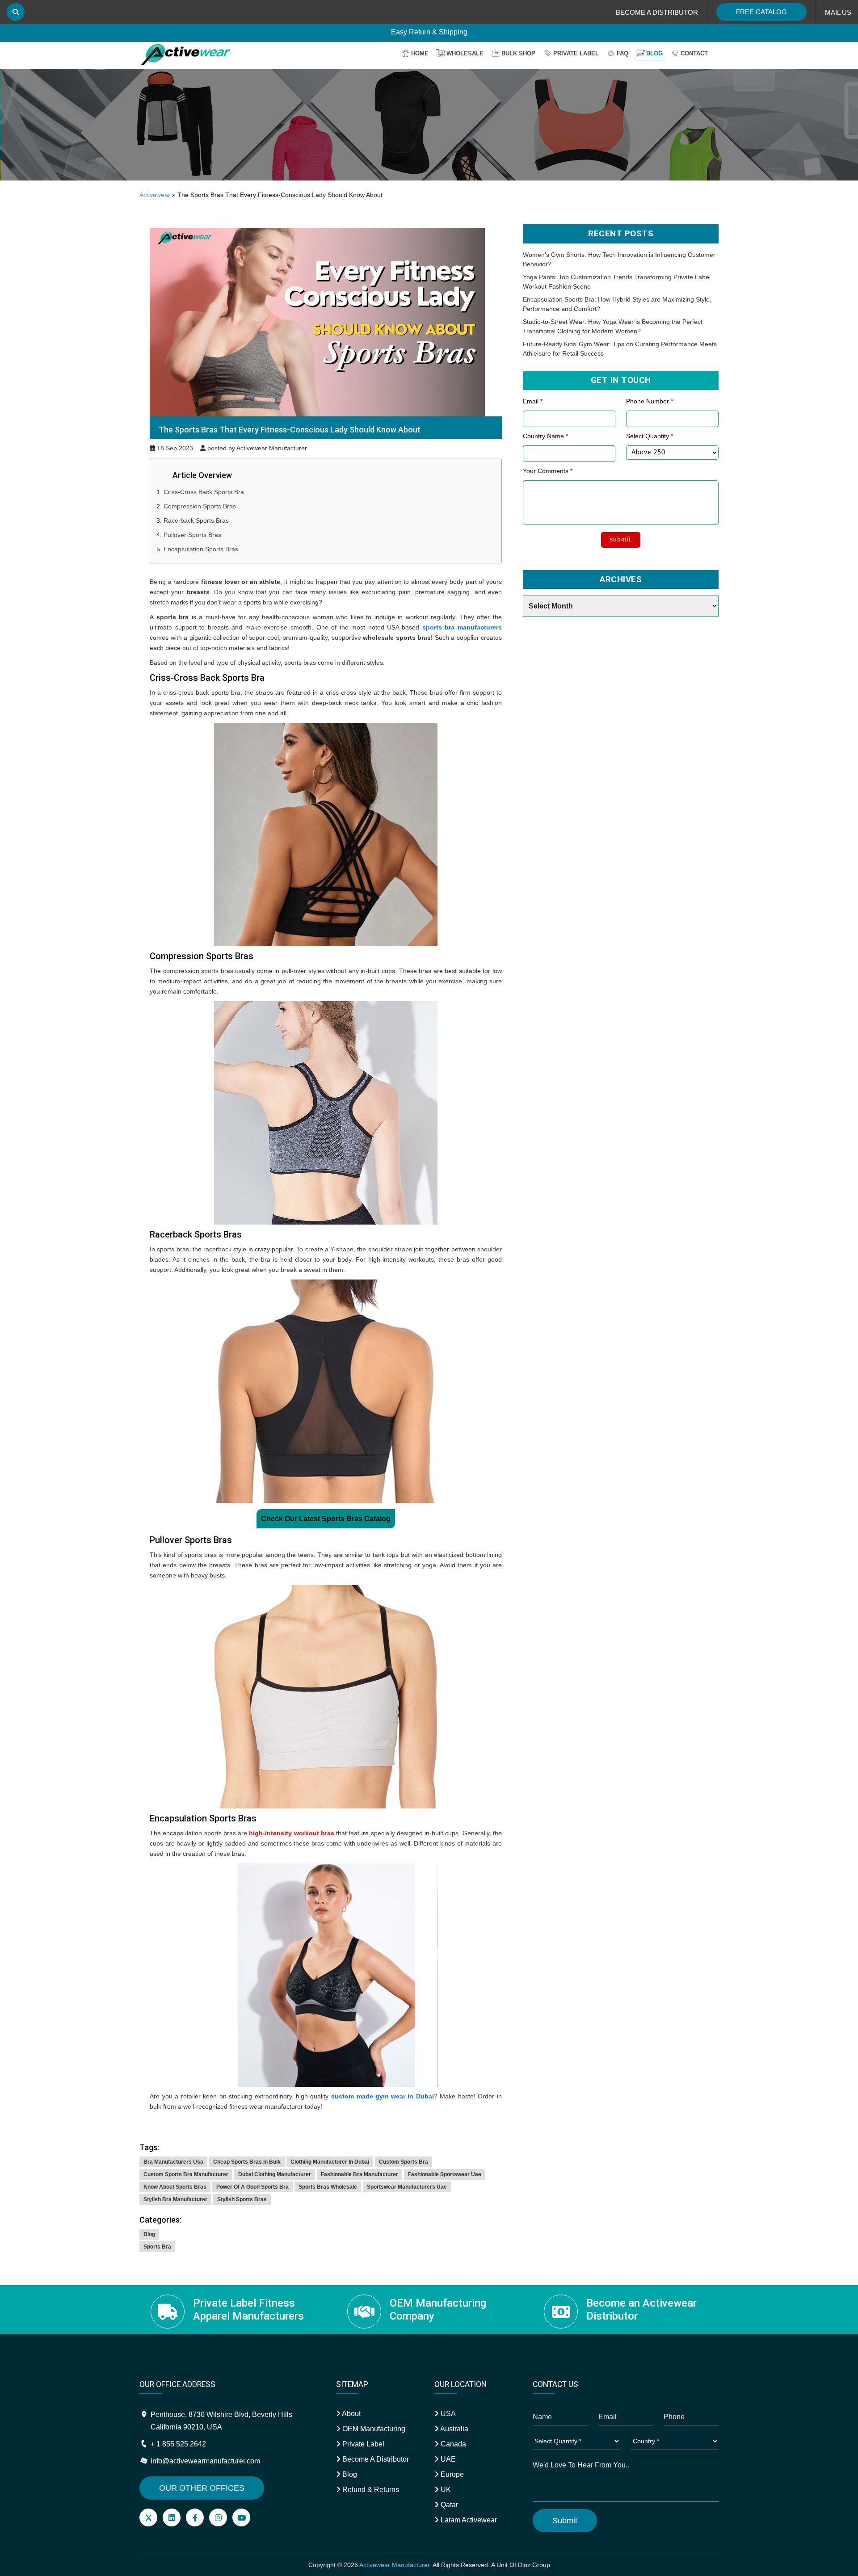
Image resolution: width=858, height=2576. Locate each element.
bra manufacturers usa (173, 2162)
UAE (447, 2459)
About (351, 2414)
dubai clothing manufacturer (275, 2174)
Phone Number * (650, 401)
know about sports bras (175, 2187)
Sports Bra (157, 2247)
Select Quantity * (650, 436)
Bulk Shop (518, 53)
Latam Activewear (468, 2520)
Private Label (576, 53)
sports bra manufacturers (462, 627)
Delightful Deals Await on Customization (429, 32)
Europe (451, 2474)
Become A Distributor (375, 2459)
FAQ (622, 53)
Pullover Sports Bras (192, 535)
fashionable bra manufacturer (360, 2174)
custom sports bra (404, 2162)
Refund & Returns (370, 2490)
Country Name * (545, 436)
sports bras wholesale (328, 2187)
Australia (454, 2429)
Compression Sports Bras (200, 506)
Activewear (155, 195)
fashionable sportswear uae (445, 2174)
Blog (654, 53)
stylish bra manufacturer (175, 2199)
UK (445, 2490)
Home (420, 53)
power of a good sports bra (252, 2187)
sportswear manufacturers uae (407, 2187)
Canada (452, 2444)
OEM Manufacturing (373, 2429)
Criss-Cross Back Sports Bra (204, 492)
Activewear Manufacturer (394, 2565)
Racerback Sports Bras (196, 520)
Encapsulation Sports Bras (201, 549)
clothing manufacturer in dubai (330, 2162)
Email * (533, 401)
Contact (694, 53)
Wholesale (465, 53)
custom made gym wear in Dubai (383, 2096)
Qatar (448, 2505)
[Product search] (16, 12)
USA (447, 2414)
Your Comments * (548, 471)
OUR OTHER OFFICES (202, 2488)
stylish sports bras (242, 2199)
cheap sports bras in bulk (247, 2162)
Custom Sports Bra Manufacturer (186, 2174)
